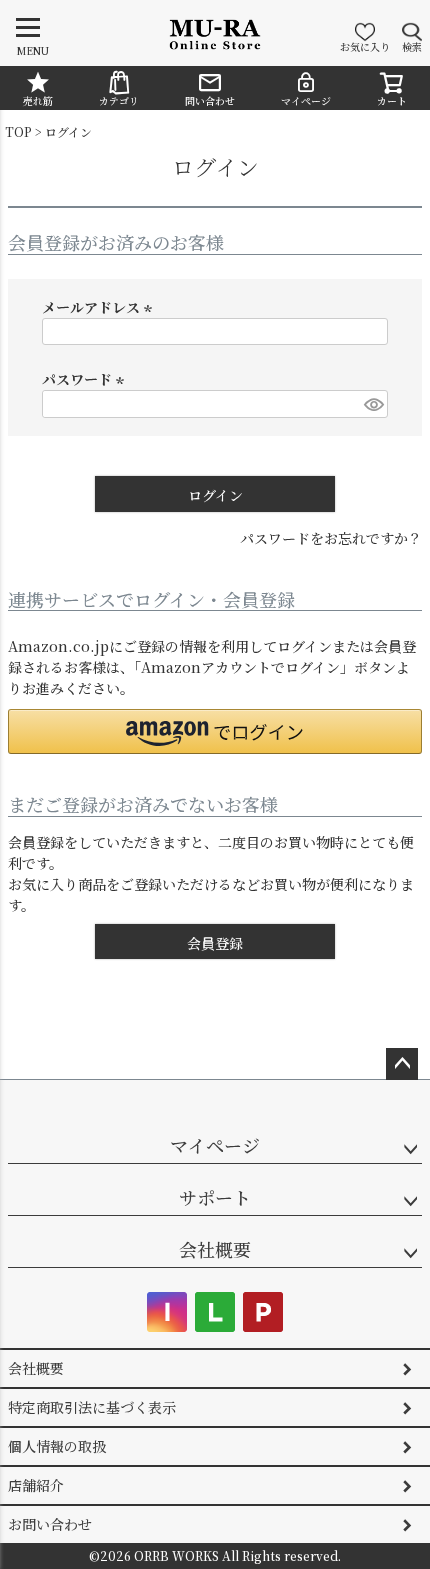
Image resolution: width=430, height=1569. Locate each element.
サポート (215, 1197)
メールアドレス (100, 307)
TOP (18, 131)
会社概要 (215, 1249)
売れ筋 (38, 100)
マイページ (306, 100)
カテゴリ (119, 100)
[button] (215, 731)
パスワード (86, 379)
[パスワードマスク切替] (373, 404)
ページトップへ (402, 1064)
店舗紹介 (36, 1485)
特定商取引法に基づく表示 (92, 1407)
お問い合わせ (50, 1524)
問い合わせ (210, 100)
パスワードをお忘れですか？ (331, 538)
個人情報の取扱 (57, 1446)
